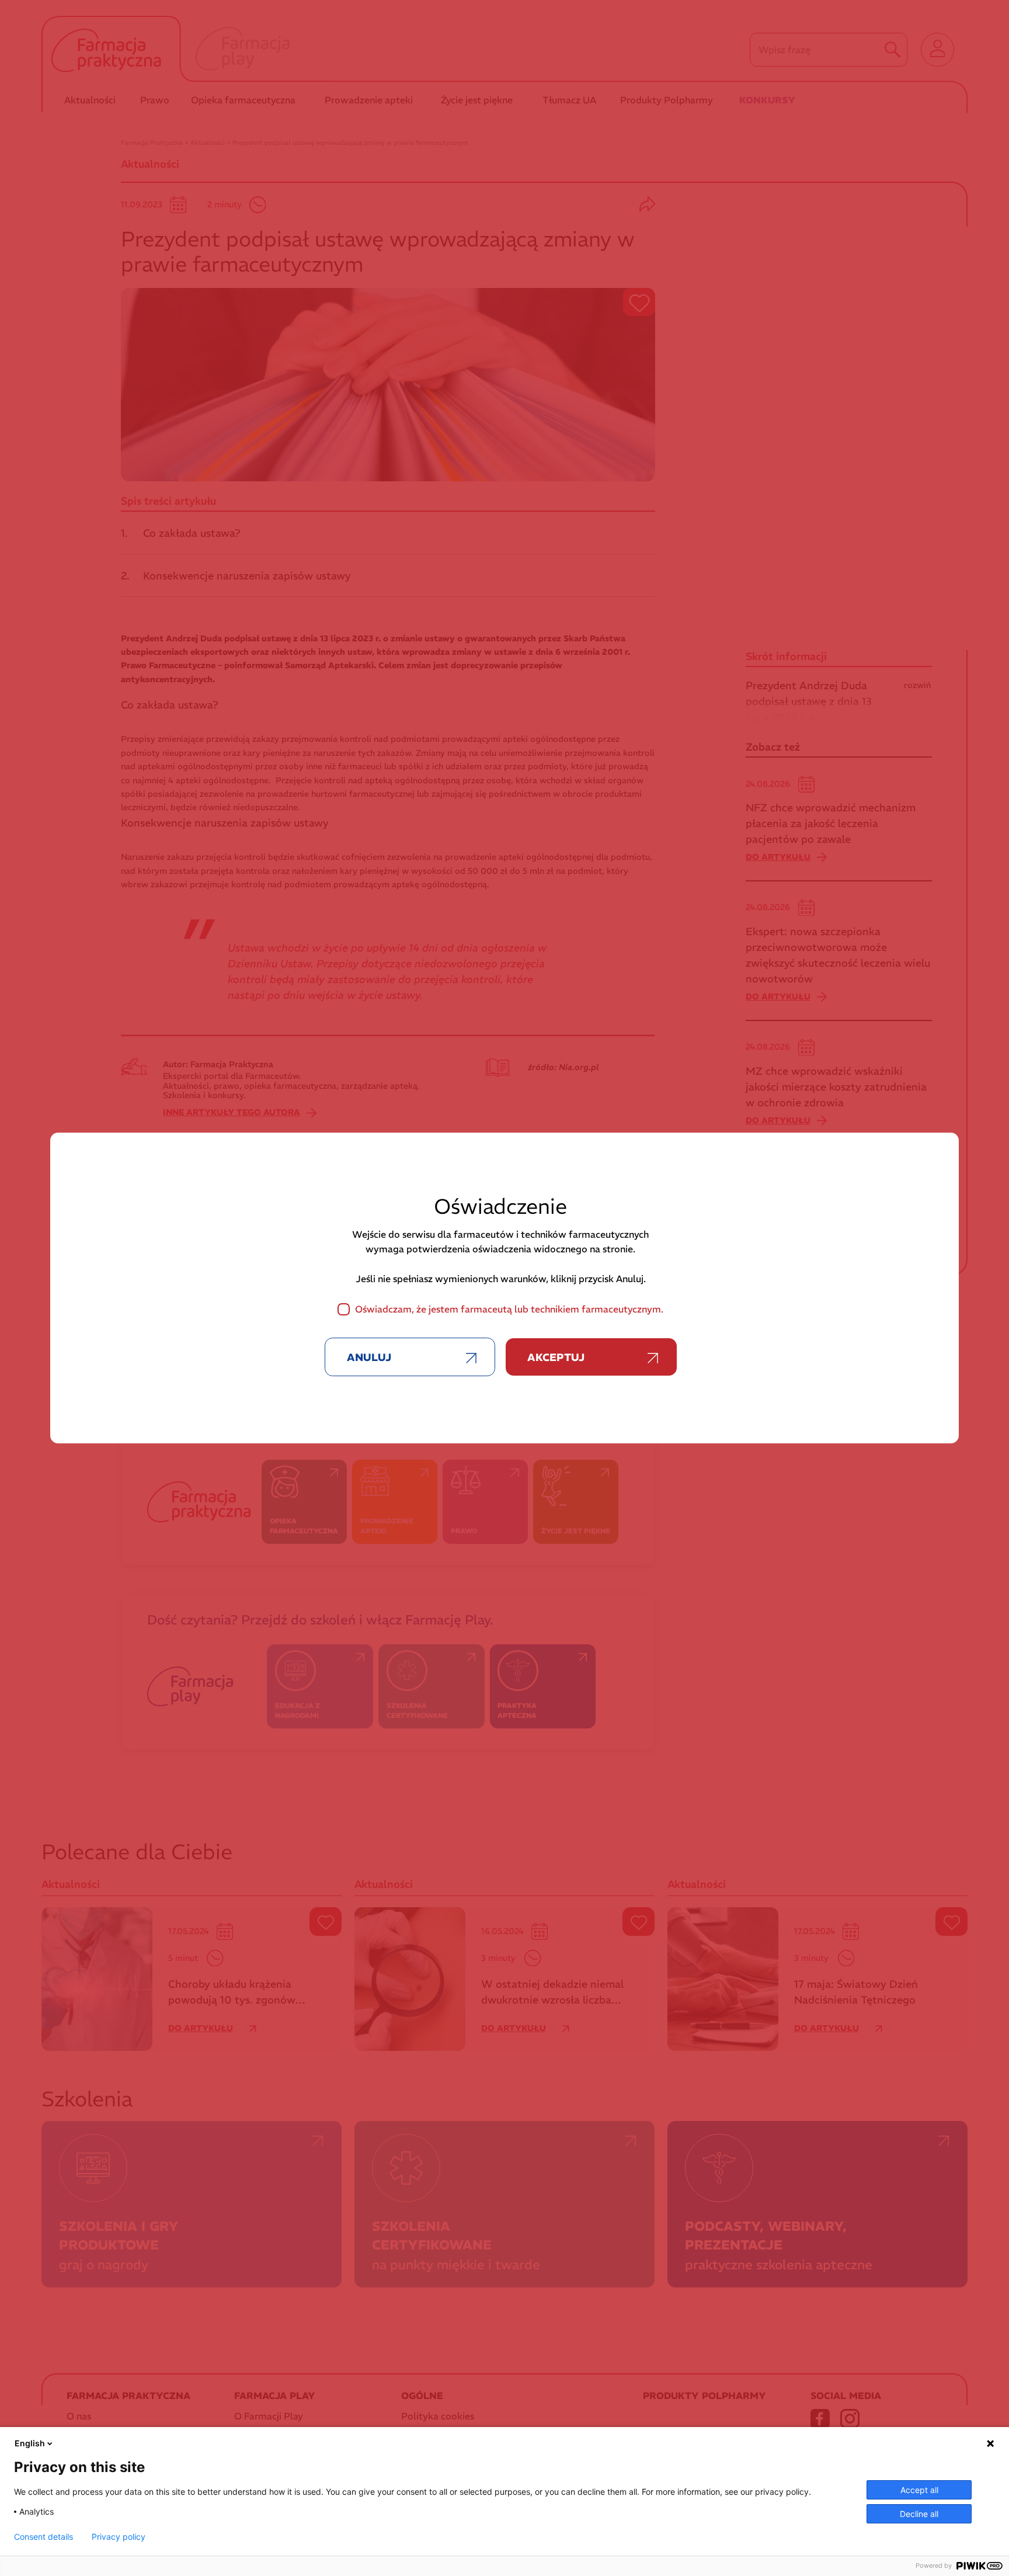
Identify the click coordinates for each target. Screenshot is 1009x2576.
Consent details (44, 2537)
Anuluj (369, 1357)
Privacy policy (119, 2537)
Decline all (919, 2514)
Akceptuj (556, 1357)
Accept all (919, 2490)
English (30, 2443)
